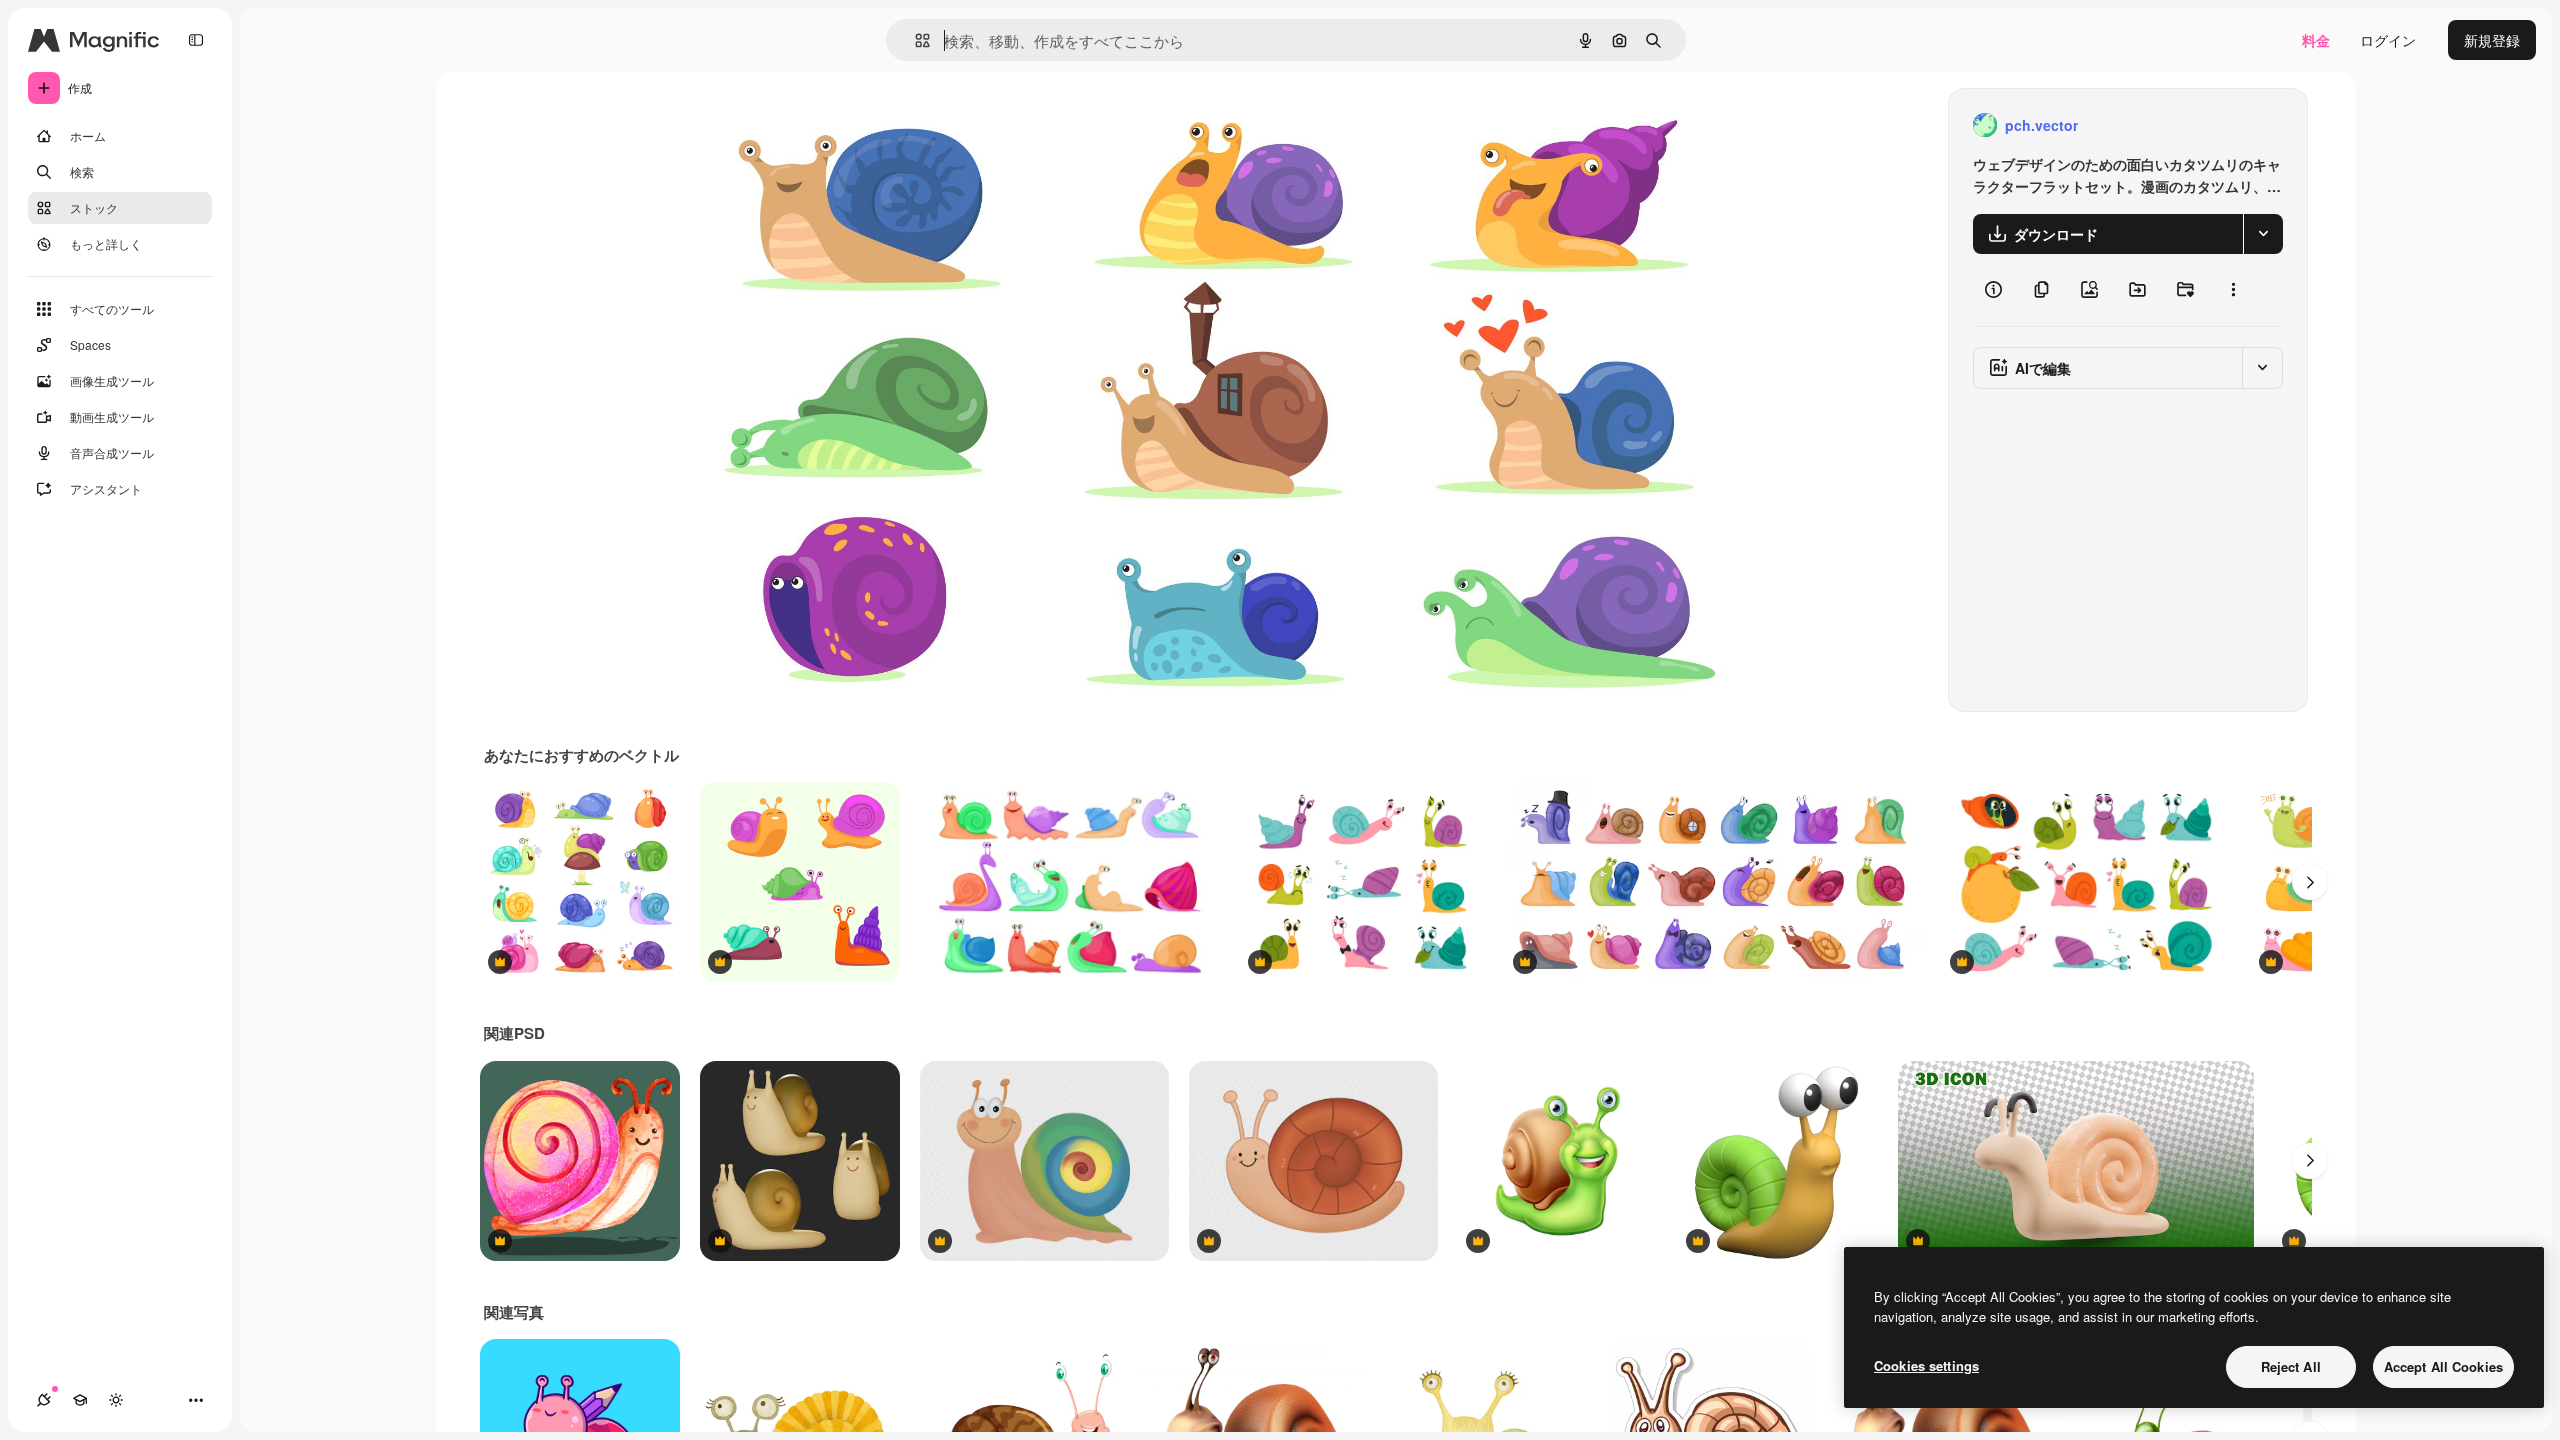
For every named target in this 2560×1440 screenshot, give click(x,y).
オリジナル (814, 125)
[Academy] (80, 1400)
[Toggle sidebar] (196, 40)
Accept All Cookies (2443, 1366)
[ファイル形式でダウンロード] (2263, 234)
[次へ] (2310, 882)
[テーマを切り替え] (116, 1400)
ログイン (2388, 40)
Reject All (2291, 1366)
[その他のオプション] (2233, 290)
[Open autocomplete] (914, 40)
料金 (2316, 40)
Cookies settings (1926, 1365)
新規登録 (2492, 40)
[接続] (44, 1400)
